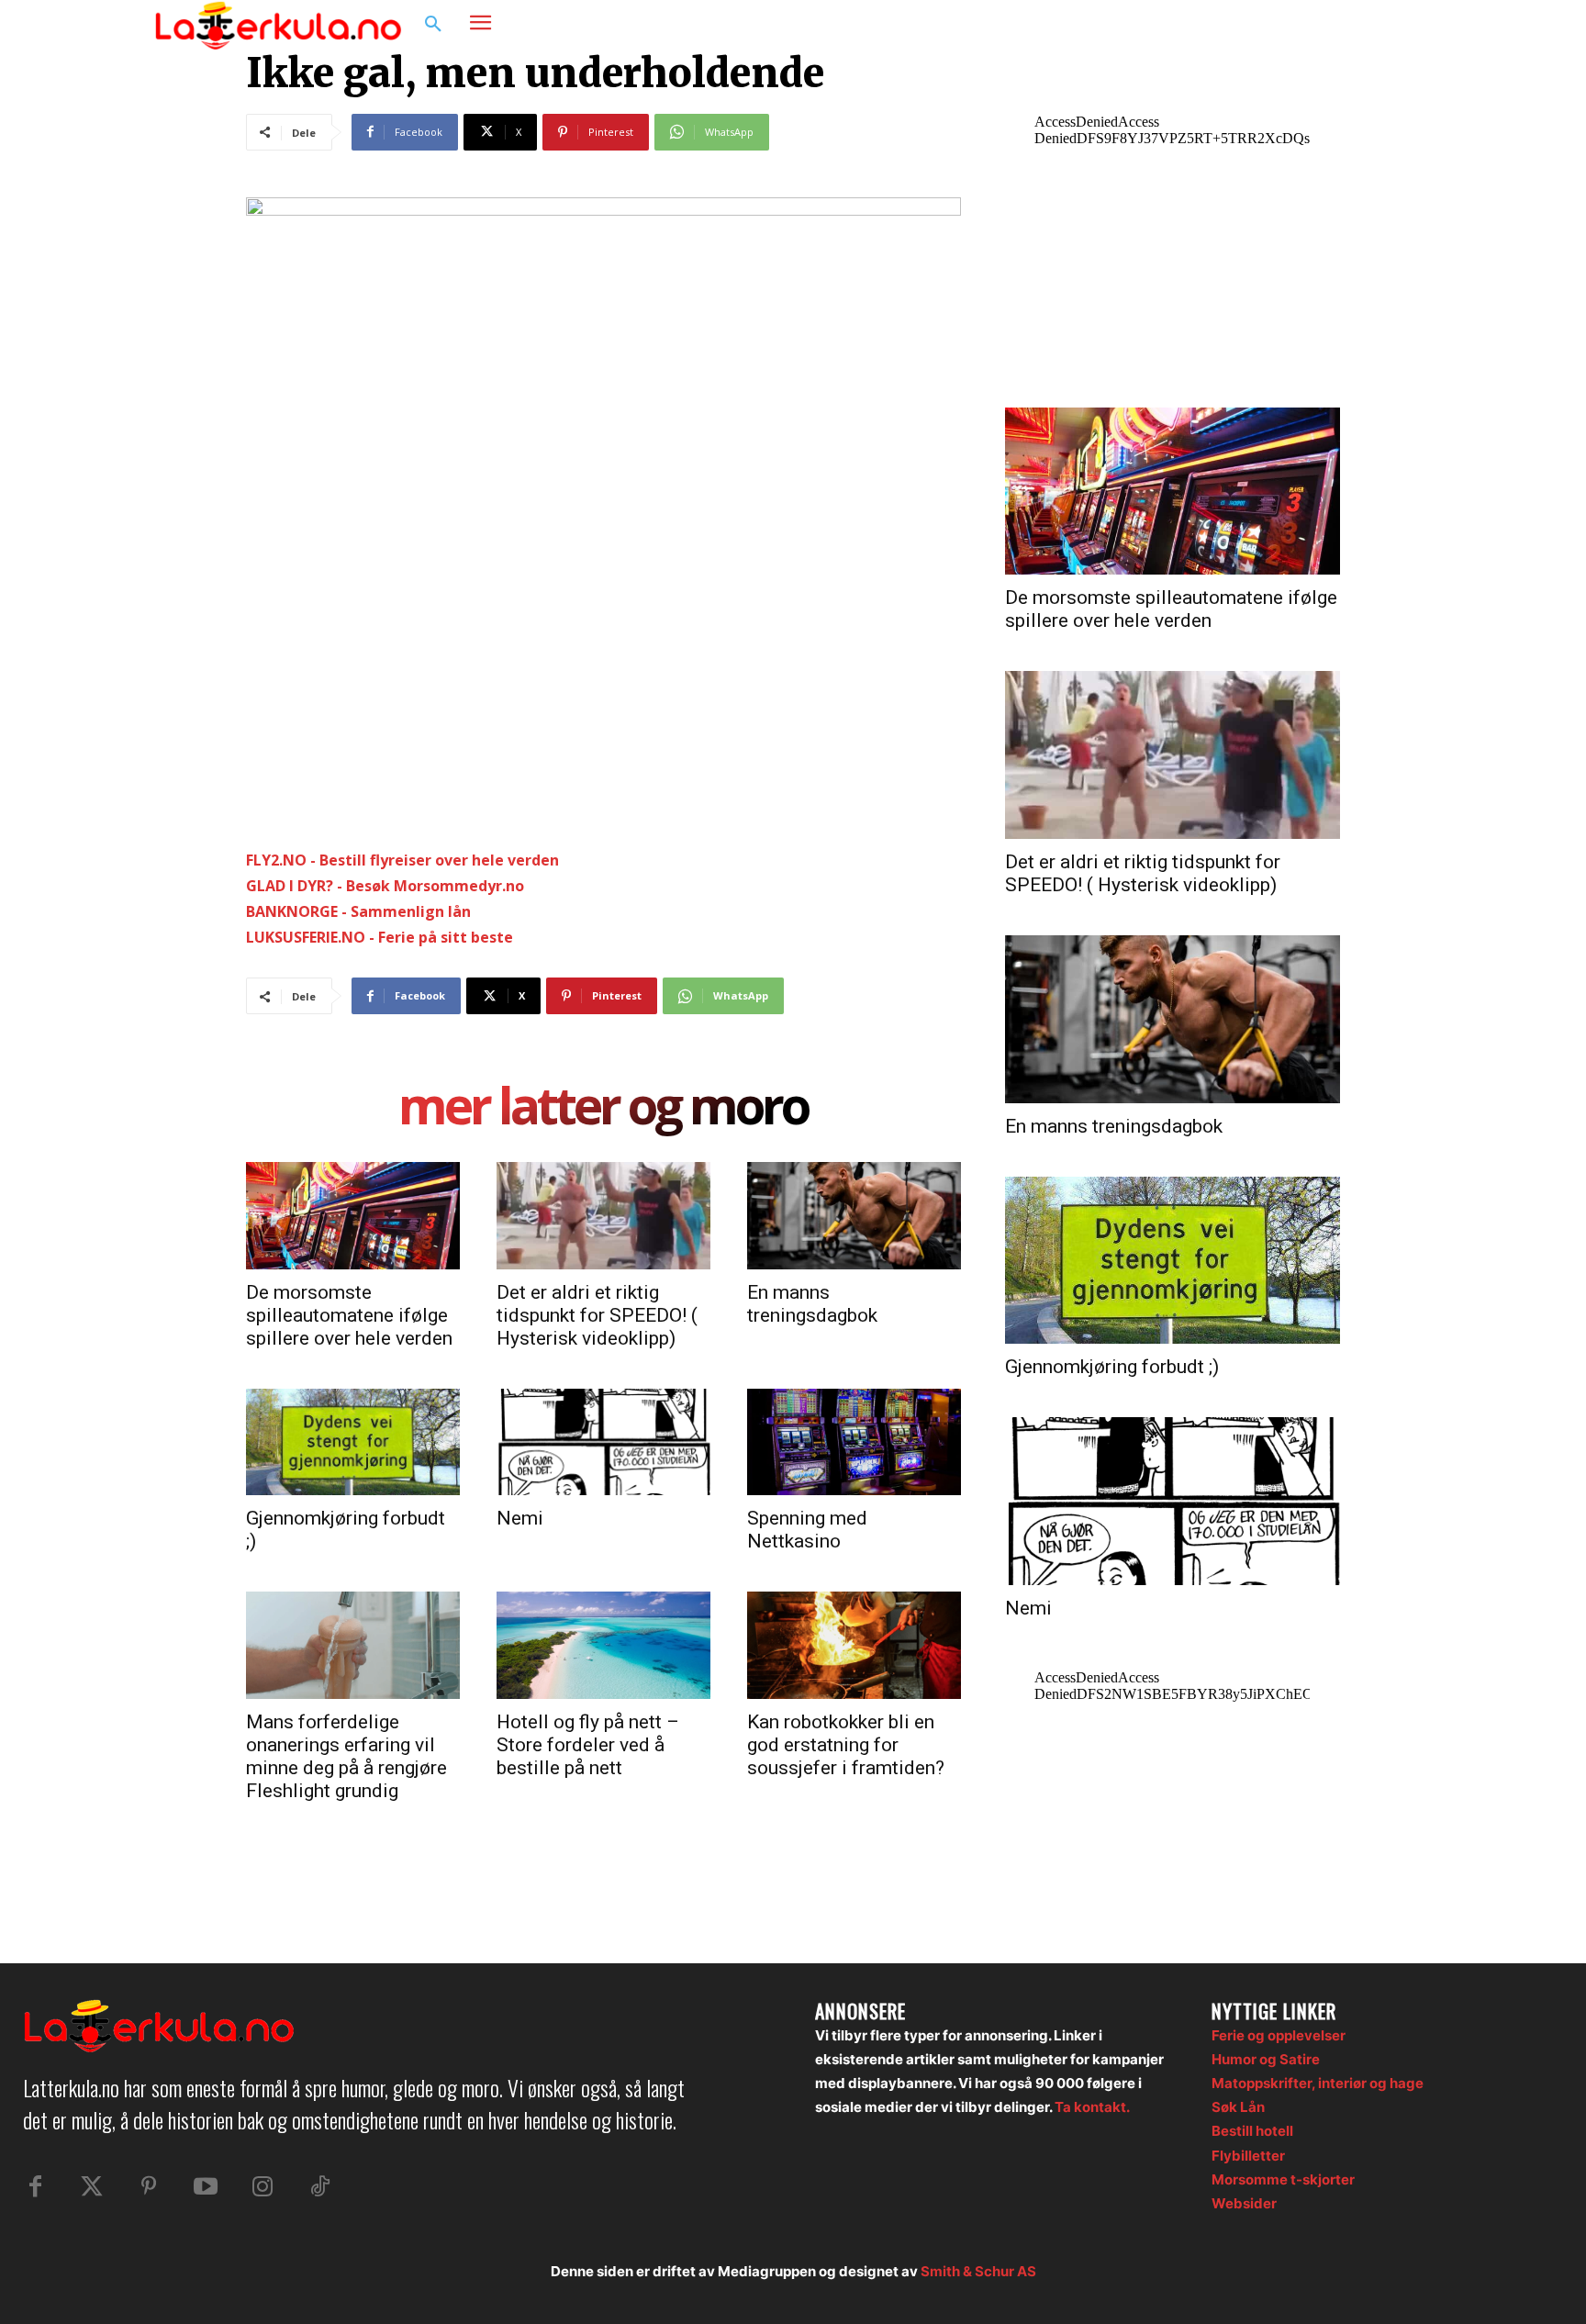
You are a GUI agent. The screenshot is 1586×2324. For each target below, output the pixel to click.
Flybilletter (1248, 2156)
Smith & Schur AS (978, 2271)
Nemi (520, 1518)
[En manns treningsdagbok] (854, 1215)
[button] (433, 25)
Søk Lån (1238, 2107)
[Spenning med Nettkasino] (854, 1442)
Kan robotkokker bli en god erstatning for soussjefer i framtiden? (846, 1745)
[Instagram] (1375, 25)
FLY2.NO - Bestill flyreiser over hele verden (402, 860)
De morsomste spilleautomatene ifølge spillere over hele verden (349, 1315)
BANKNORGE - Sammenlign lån (358, 911)
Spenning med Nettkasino (807, 1530)
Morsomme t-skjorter (1283, 2179)
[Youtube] (206, 2187)
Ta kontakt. (1092, 2107)
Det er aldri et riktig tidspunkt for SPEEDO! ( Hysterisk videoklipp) (597, 1315)
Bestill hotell (1252, 2131)
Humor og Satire (1266, 2059)
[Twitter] (92, 2187)
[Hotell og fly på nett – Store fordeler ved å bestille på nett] (603, 1645)
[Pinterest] (149, 2187)
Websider (1244, 2203)
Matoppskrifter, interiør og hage (1318, 2083)
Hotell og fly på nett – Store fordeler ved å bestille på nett (588, 1745)
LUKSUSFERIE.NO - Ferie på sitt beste (380, 937)
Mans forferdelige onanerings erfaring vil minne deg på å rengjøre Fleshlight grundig (346, 1756)
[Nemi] (603, 1442)
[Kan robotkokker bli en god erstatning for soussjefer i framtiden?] (854, 1645)
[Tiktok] (319, 2187)
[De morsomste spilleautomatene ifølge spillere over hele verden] (353, 1215)
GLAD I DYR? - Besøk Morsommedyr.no (385, 886)
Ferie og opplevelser (1279, 2035)
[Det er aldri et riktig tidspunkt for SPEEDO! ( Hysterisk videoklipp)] (603, 1215)
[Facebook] (1340, 25)
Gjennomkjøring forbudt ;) (1112, 1367)
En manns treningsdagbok (812, 1304)
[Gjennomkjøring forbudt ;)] (353, 1442)
